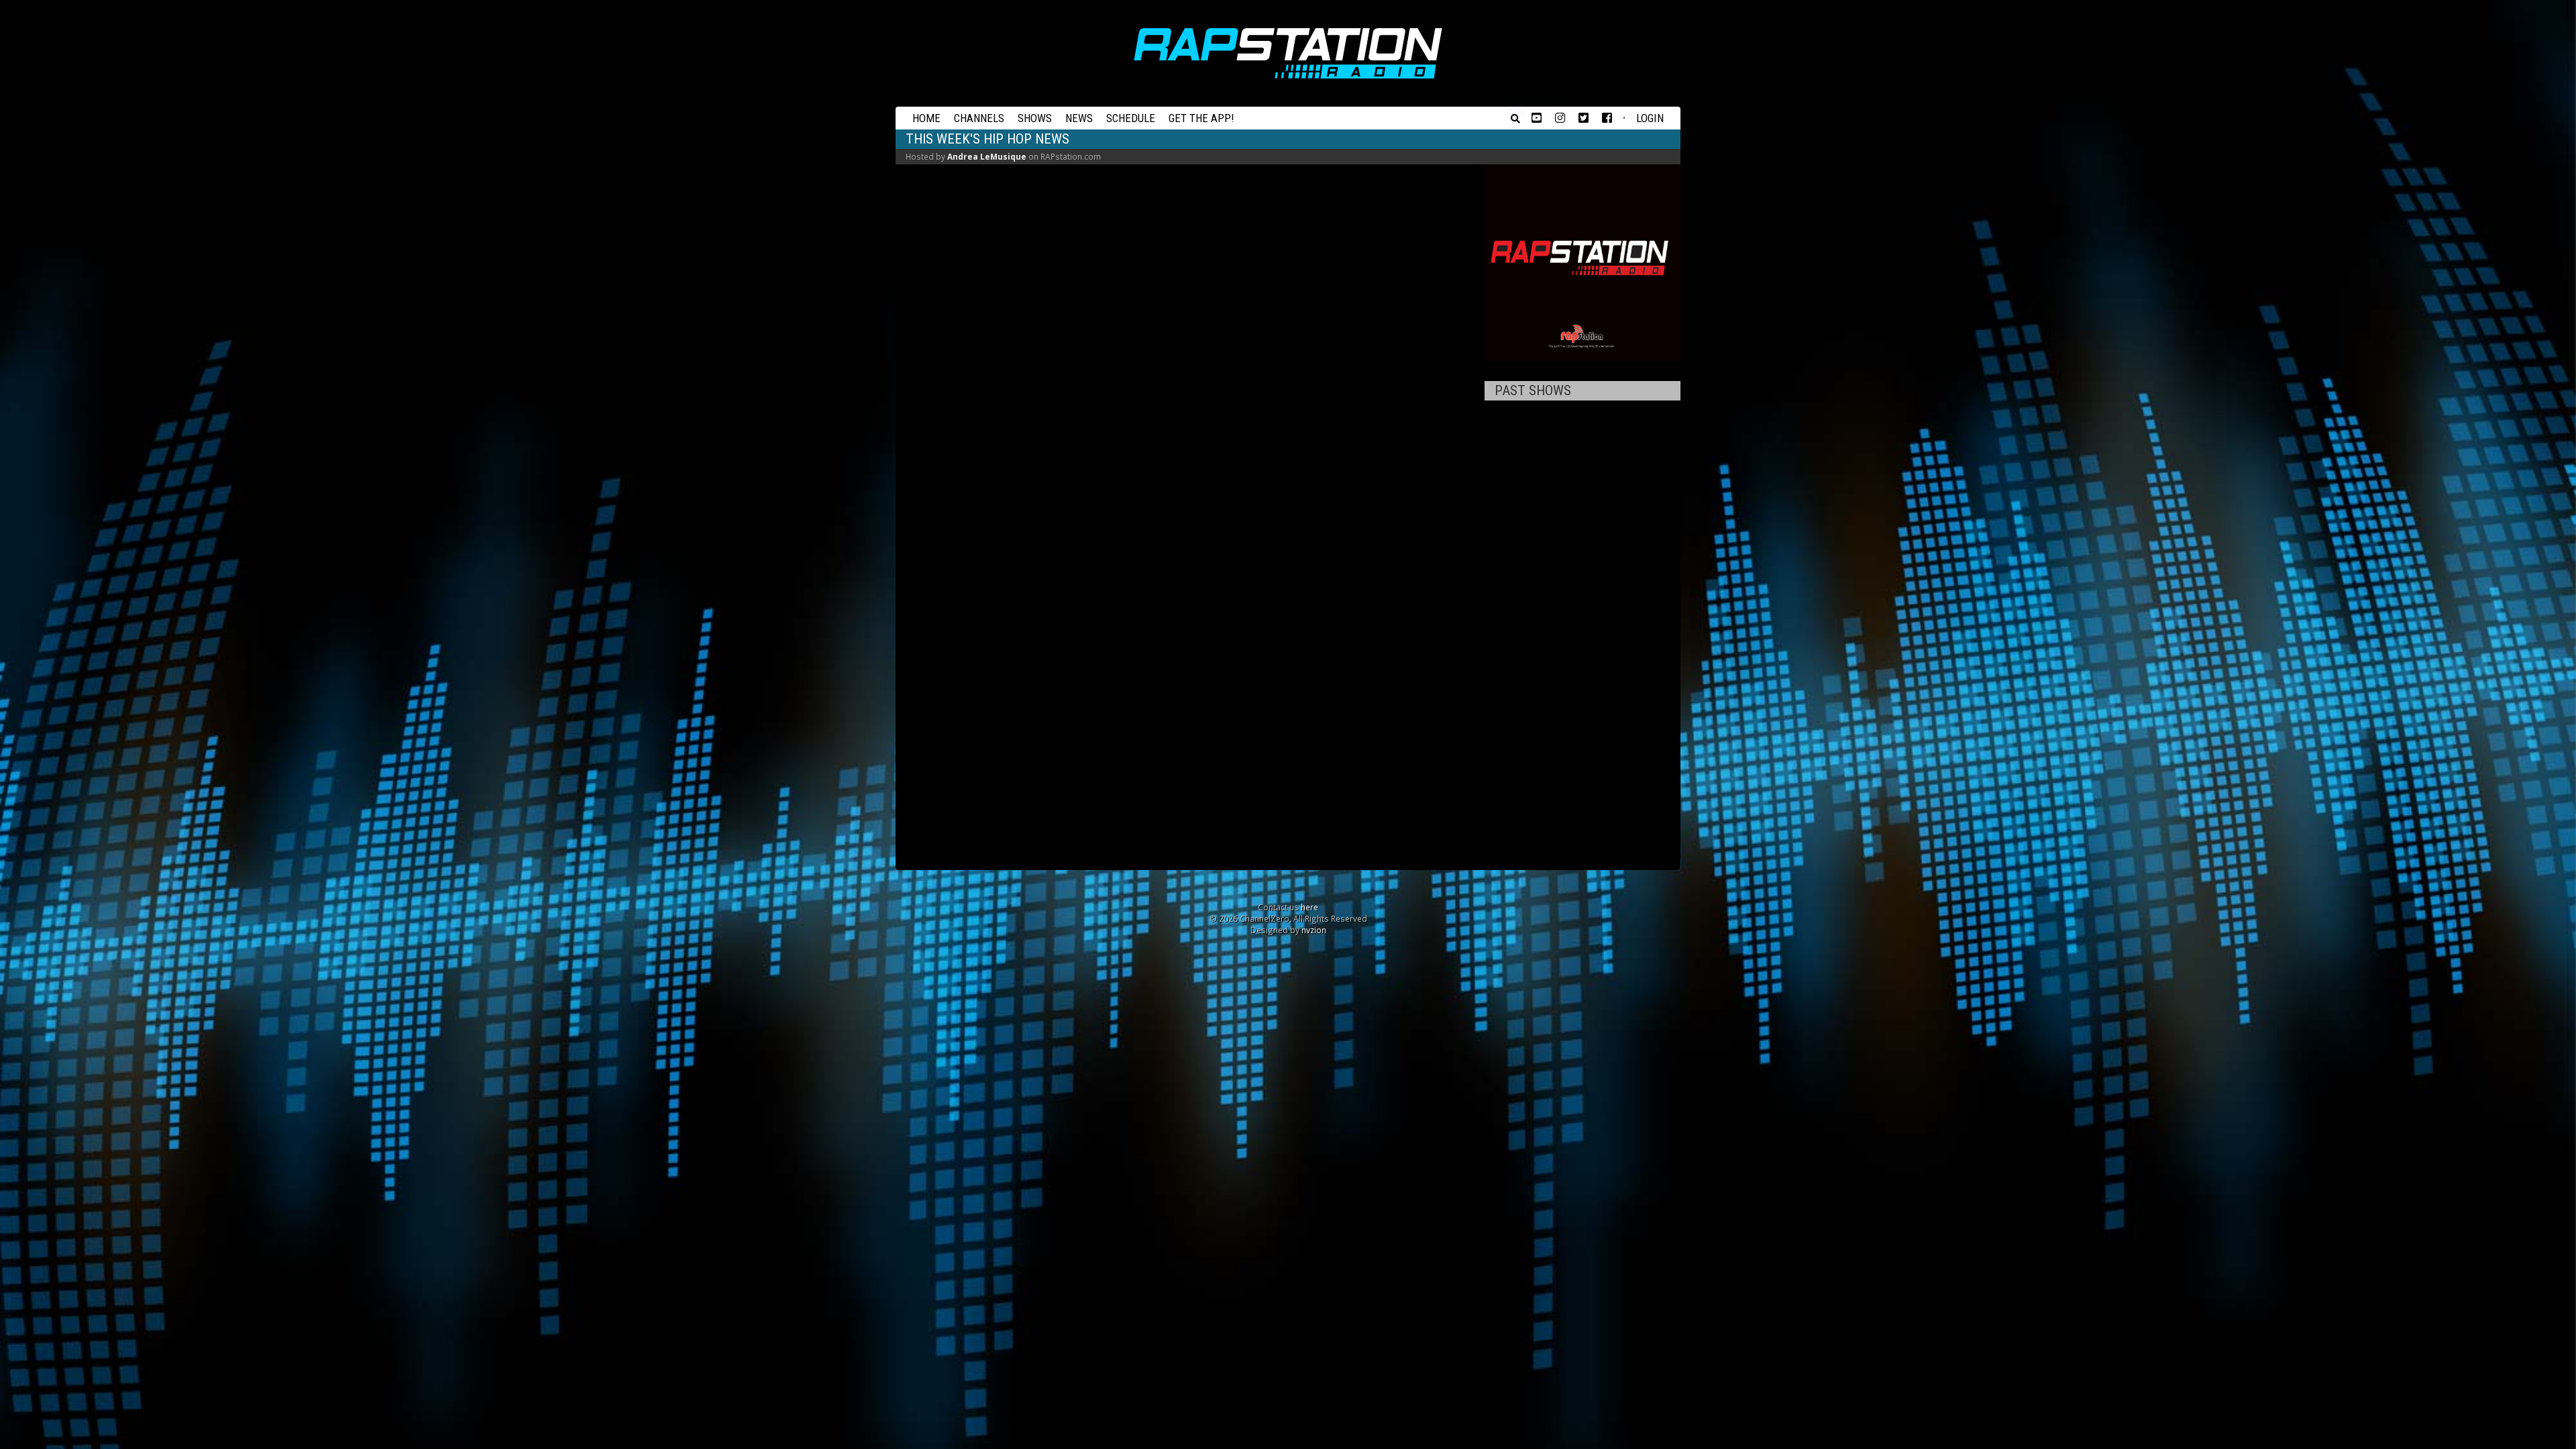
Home (926, 118)
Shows (1035, 118)
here (1309, 907)
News (1079, 118)
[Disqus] (1190, 342)
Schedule (1131, 118)
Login (1650, 118)
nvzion (1314, 930)
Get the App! (1201, 118)
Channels (979, 118)
